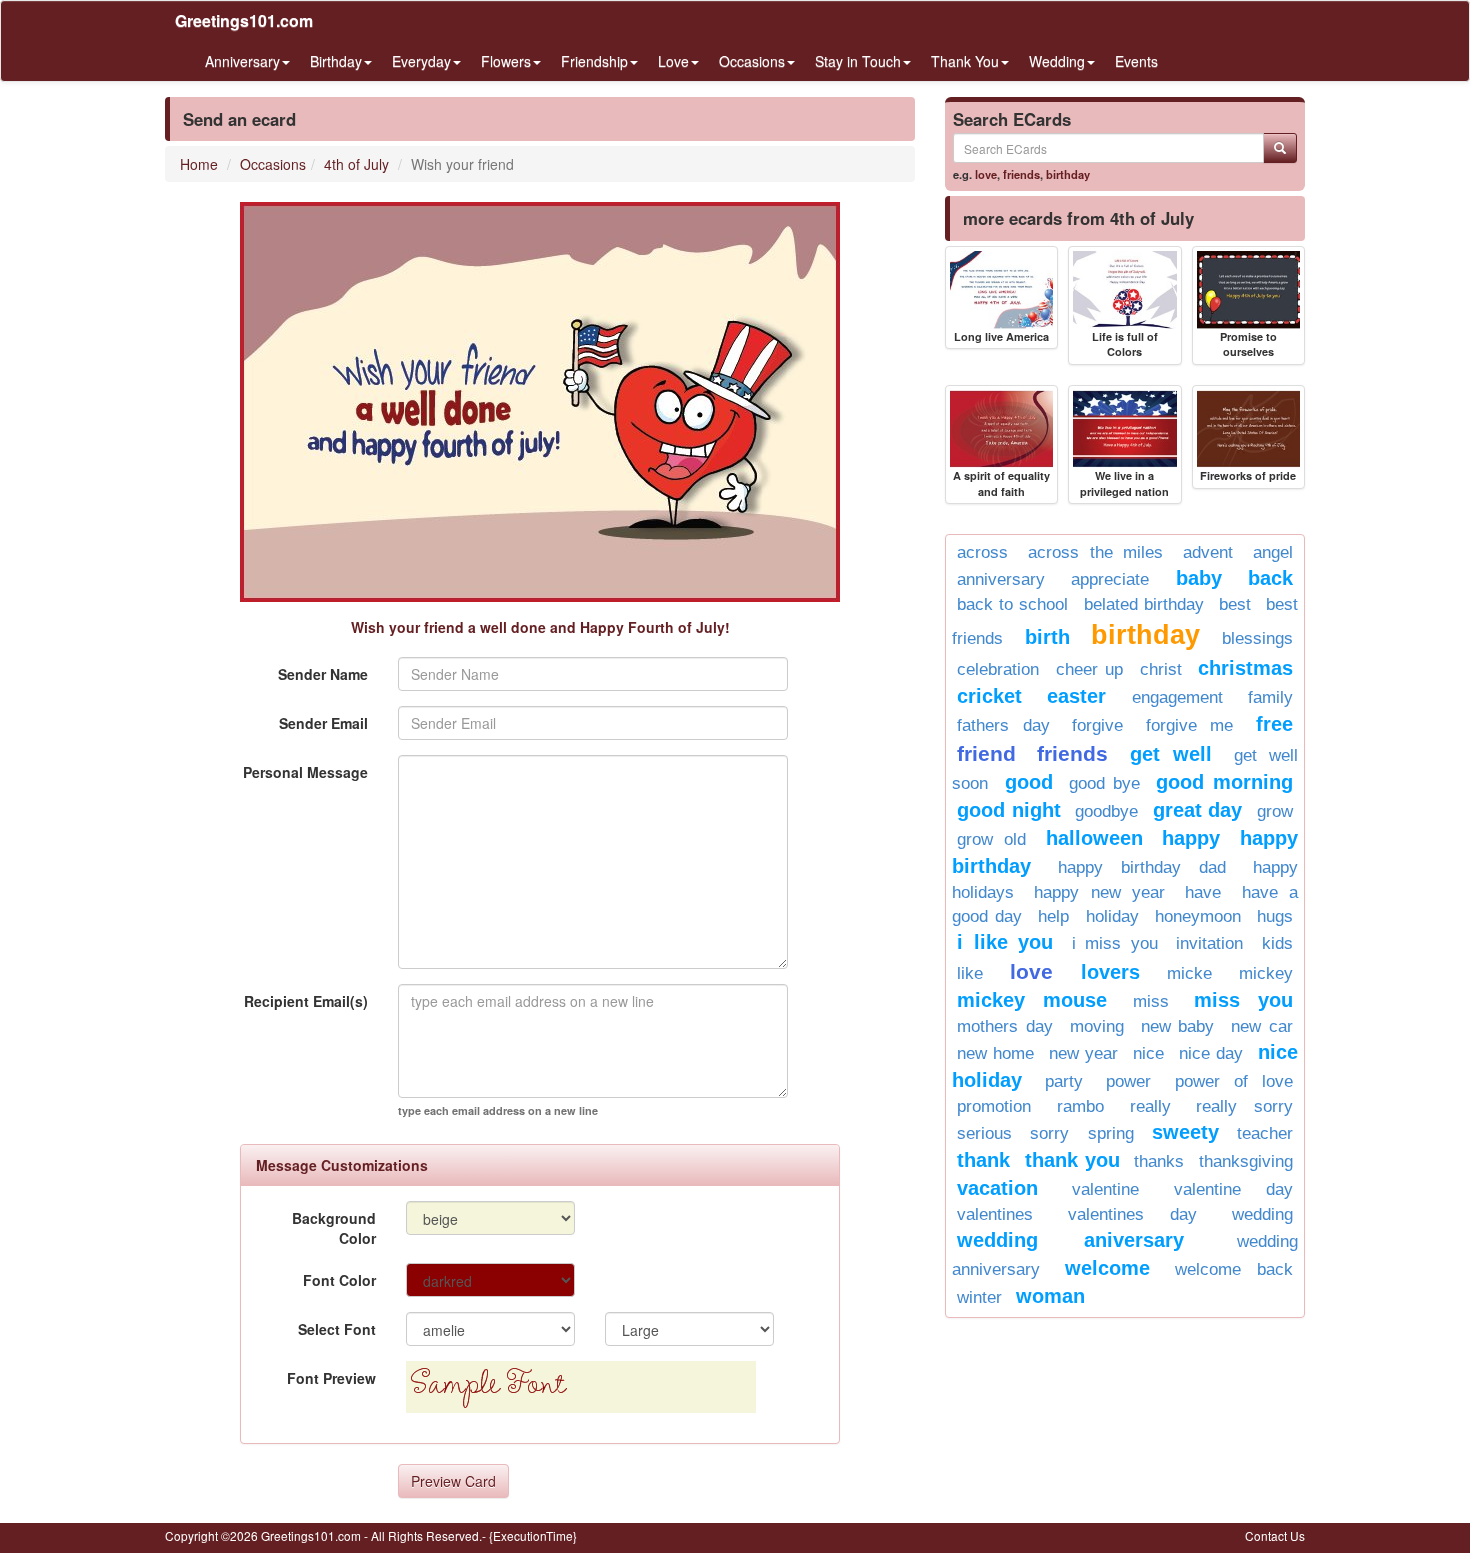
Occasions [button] (752, 61)
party (1064, 1081)
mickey (1266, 973)
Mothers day (1005, 1026)
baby (1199, 578)
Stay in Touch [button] (858, 61)
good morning (1224, 782)
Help (1053, 916)
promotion (994, 1106)
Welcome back (1234, 1269)
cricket (989, 696)
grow (1275, 811)
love (986, 174)
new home (995, 1053)
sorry (1049, 1133)
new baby (1178, 1026)
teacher (1265, 1133)
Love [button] (673, 61)
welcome (1107, 1268)
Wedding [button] (1057, 61)
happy (1191, 838)
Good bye (1104, 783)
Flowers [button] (506, 61)
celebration (998, 669)
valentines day (1132, 1214)
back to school (1012, 604)
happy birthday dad (1142, 867)
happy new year (1099, 892)
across (982, 552)
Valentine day (1233, 1189)
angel (1273, 552)
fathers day (1003, 725)
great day (1198, 810)
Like (970, 973)
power (1128, 1081)
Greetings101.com (244, 20)
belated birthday (1144, 604)
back (1270, 578)
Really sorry (1244, 1106)
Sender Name (323, 674)
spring (1111, 1133)
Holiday (1112, 916)
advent (1208, 552)
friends (1021, 174)
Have (1203, 892)
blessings (1257, 638)
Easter (1076, 696)
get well (1171, 754)
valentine (1105, 1189)
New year (1083, 1053)
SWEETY (1185, 1132)
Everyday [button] (421, 61)
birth (1047, 637)
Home (199, 164)
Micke (1189, 973)
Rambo (1080, 1106)
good (1029, 782)
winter (979, 1297)
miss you (1243, 1000)
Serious (984, 1133)
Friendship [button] (594, 61)
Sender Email (323, 723)
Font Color (339, 1280)
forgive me (1190, 725)
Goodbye (1106, 811)
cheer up (1090, 669)
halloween (1094, 838)
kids (1277, 943)
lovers (1110, 972)
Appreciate (1110, 579)
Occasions (273, 164)
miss (1151, 1001)
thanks (1159, 1161)
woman (1050, 1296)
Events (1136, 61)
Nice (1148, 1053)
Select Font (337, 1329)
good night (1009, 810)
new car (1262, 1026)
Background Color (334, 1228)
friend (986, 753)
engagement (1177, 697)
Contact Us (1275, 1535)
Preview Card (453, 1481)
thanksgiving (1246, 1161)
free (1274, 724)
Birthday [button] (336, 61)
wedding (1262, 1214)
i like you (1005, 942)
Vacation (997, 1188)
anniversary (1001, 579)
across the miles (1096, 552)
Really (1150, 1106)
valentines (995, 1214)
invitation (1209, 943)
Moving (1097, 1026)
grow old (991, 839)
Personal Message (305, 772)
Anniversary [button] (242, 61)
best (1235, 604)
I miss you (1115, 943)
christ (1161, 669)
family (1270, 697)
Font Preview (331, 1378)
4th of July (356, 164)
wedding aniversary (1070, 1240)
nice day (1211, 1053)
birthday (1068, 174)
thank (983, 1160)
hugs (1275, 916)
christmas (1245, 668)
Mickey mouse (1032, 1000)
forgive (1097, 725)
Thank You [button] (965, 61)
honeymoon (1198, 916)
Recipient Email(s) (306, 1001)
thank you (1072, 1160)
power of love (1234, 1081)
